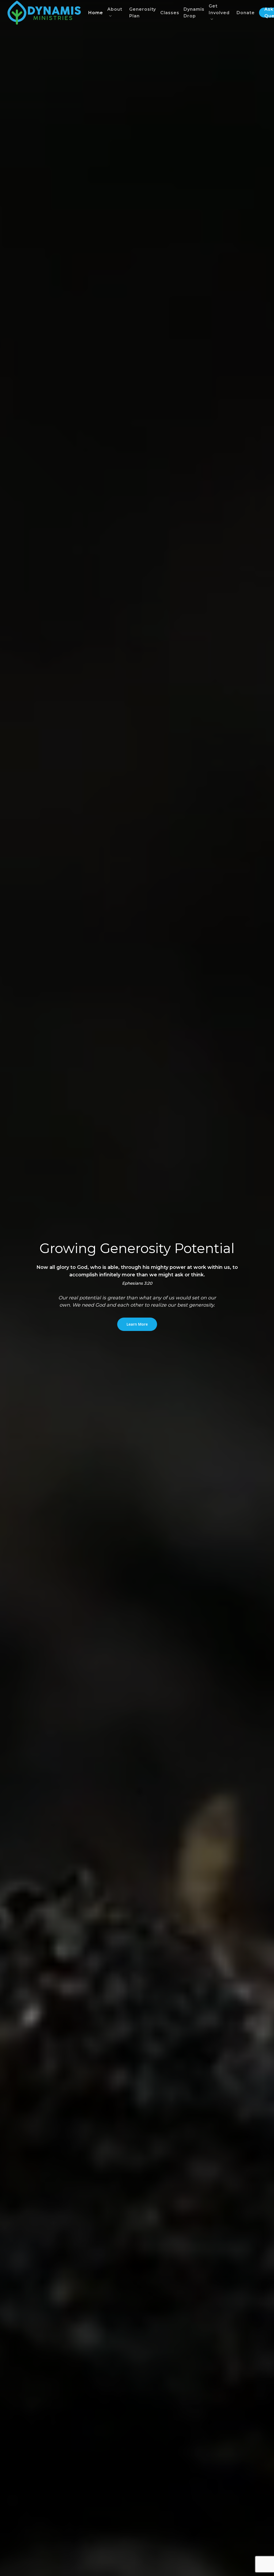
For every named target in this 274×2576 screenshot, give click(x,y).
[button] (137, 1324)
